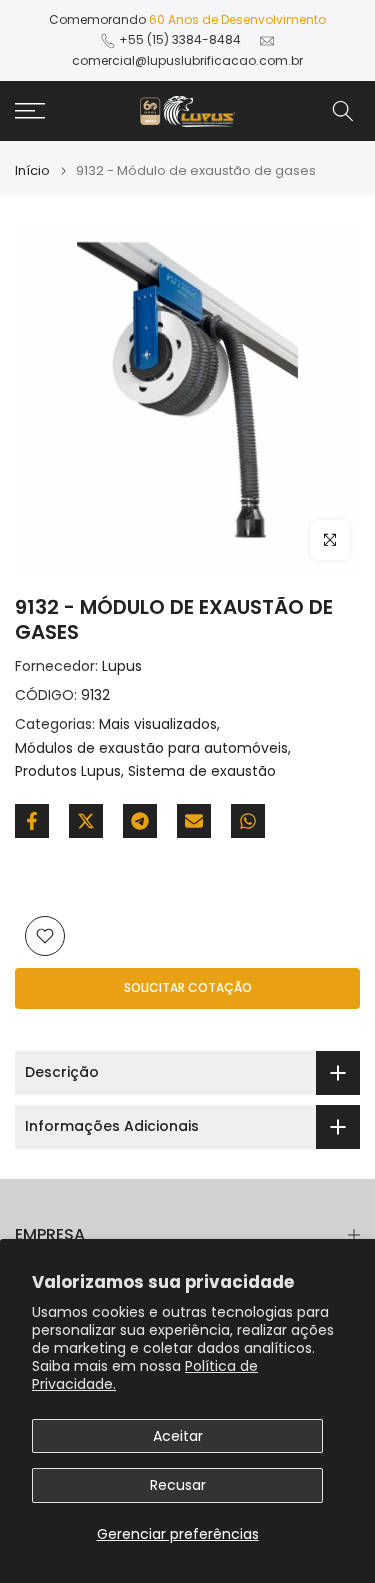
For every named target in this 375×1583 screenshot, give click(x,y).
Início (32, 170)
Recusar (178, 1485)
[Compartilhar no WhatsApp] (248, 821)
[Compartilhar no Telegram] (140, 821)
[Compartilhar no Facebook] (32, 821)
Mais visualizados (158, 724)
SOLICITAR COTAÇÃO (188, 987)
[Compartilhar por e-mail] (194, 821)
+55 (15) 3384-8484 (180, 39)
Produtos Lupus (68, 771)
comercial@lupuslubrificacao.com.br (187, 60)
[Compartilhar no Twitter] (86, 821)
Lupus (122, 666)
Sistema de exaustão (202, 771)
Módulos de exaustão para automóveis (151, 748)
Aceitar (178, 1436)
